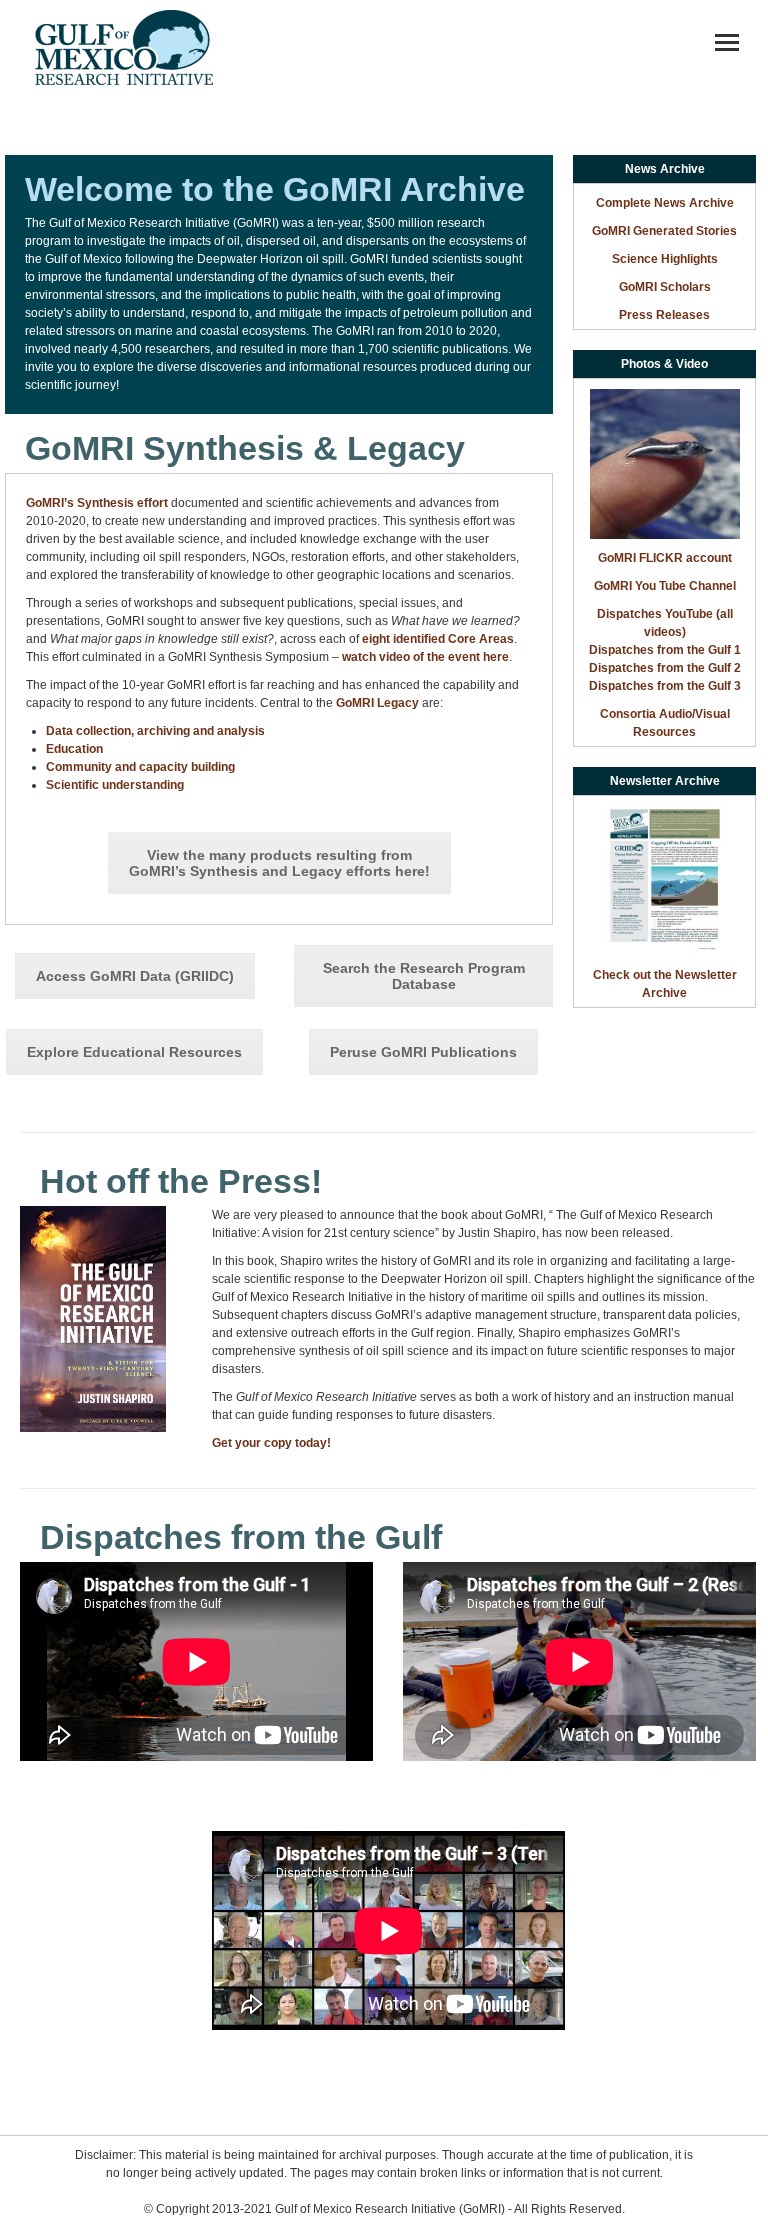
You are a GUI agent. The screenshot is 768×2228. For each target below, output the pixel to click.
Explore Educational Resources (134, 1052)
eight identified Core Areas (438, 639)
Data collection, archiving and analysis (155, 731)
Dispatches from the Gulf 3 (665, 686)
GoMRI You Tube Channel (665, 586)
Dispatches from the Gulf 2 (665, 668)
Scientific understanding (115, 785)
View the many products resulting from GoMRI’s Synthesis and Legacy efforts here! (279, 863)
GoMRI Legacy (377, 703)
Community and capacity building (140, 767)
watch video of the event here (425, 657)
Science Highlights (665, 259)
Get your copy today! (271, 1443)
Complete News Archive (665, 203)
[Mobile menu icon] (727, 42)
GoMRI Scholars (665, 287)
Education (74, 749)
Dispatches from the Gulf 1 (665, 650)
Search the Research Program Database (424, 976)
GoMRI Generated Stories (664, 231)
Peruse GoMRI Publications (423, 1052)
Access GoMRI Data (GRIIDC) (135, 976)
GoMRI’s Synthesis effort (97, 503)
